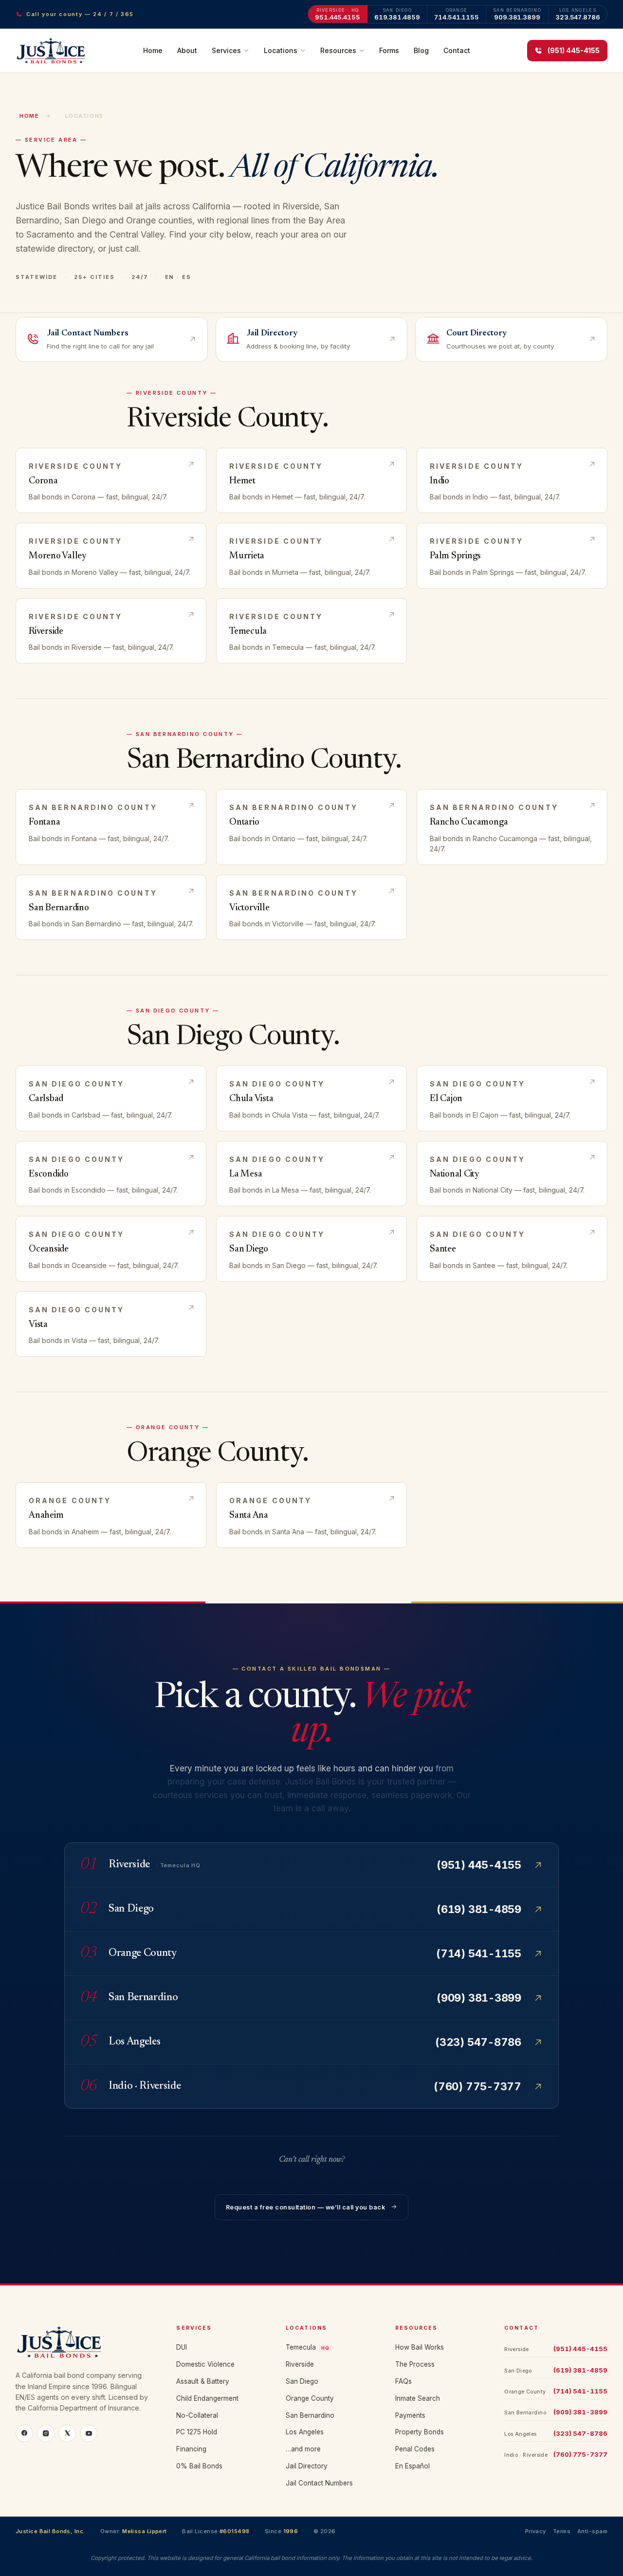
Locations (281, 50)
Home (153, 50)
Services (226, 50)
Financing (191, 2449)
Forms (389, 50)
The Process (415, 2364)
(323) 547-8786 (580, 2433)
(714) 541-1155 (580, 2391)
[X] (67, 2433)
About (187, 50)
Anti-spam (592, 2531)
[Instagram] (46, 2433)
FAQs (403, 2381)
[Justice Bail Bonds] (84, 2342)
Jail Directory (307, 2466)
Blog (421, 50)
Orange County (310, 2398)
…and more (303, 2449)
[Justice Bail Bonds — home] (51, 51)
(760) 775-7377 (580, 2454)
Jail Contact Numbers (319, 2483)
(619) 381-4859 (580, 2370)
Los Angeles (305, 2432)
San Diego (302, 2381)
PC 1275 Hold (197, 2432)
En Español (412, 2466)
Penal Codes (415, 2449)
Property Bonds (420, 2432)
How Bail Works (420, 2347)
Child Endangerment (207, 2398)
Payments (410, 2415)
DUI (182, 2347)
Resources (338, 50)
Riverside (300, 2364)
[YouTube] (89, 2433)
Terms (562, 2531)
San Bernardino (310, 2415)
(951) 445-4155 (580, 2349)
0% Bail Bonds (199, 2466)
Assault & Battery (203, 2381)
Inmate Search (418, 2398)
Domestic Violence (205, 2364)
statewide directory (54, 248)
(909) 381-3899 (580, 2412)
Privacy (536, 2531)
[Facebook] (24, 2433)
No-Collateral (197, 2415)
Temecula (308, 2347)
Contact (457, 50)
